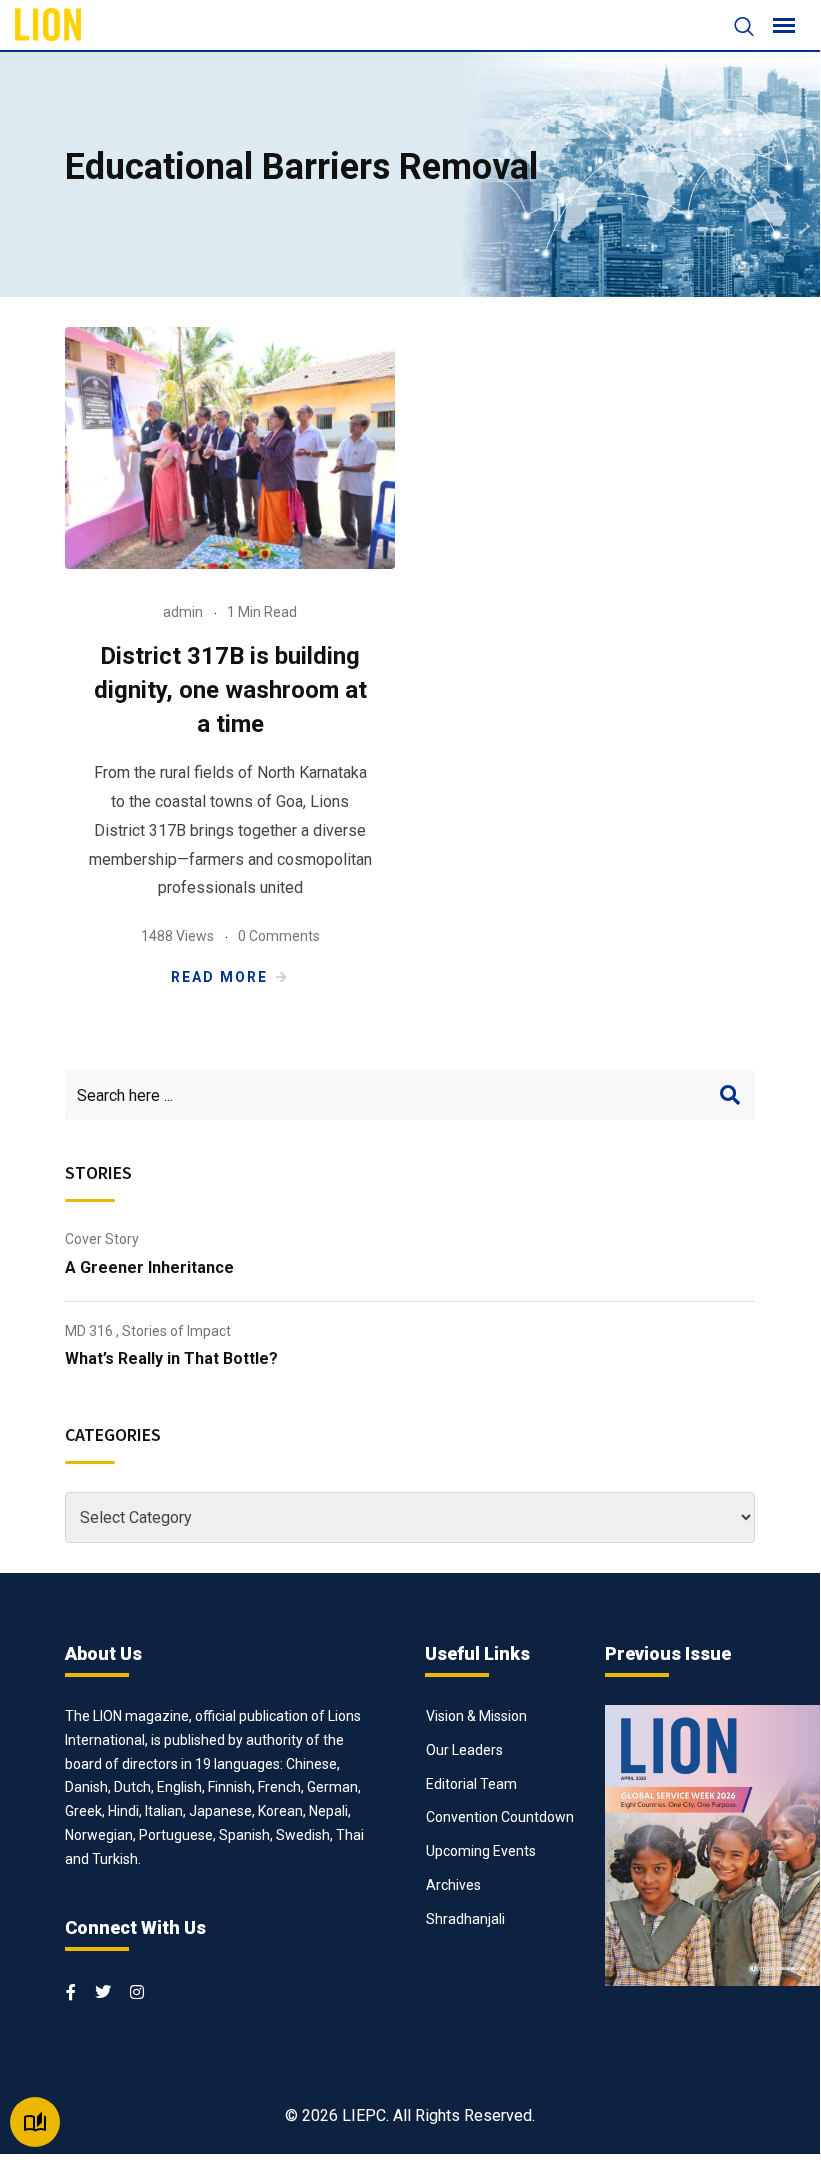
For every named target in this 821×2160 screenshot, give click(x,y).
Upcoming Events (481, 1851)
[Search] (734, 28)
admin (183, 612)
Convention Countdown (500, 1817)
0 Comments (279, 936)
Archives (453, 1885)
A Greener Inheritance (149, 1267)
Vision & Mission (476, 1716)
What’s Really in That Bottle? (171, 1358)
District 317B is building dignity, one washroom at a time (230, 689)
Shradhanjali (465, 1919)
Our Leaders (464, 1750)
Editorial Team (471, 1784)
